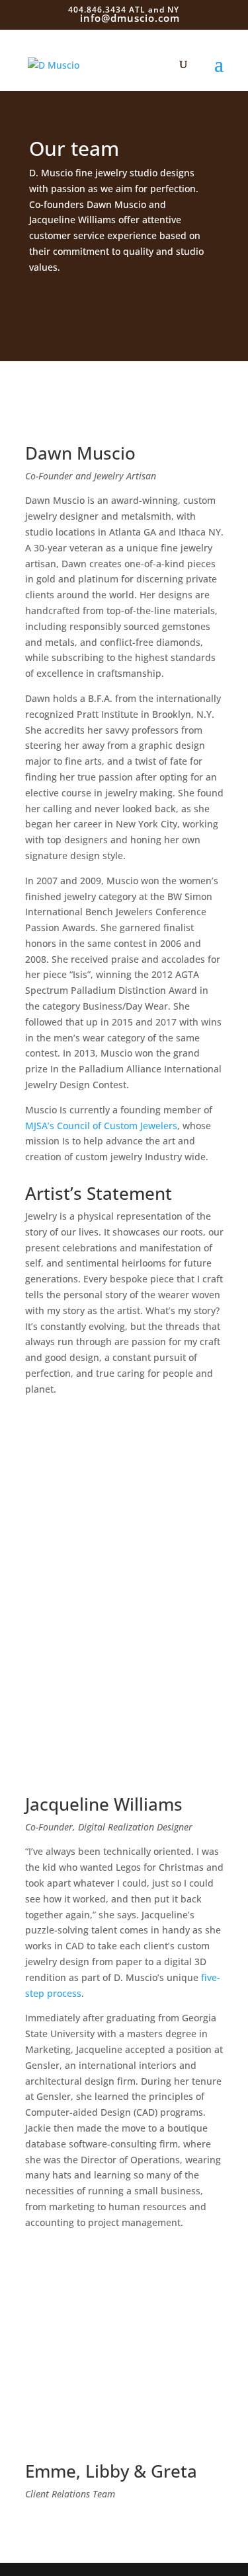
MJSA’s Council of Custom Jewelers (101, 1126)
